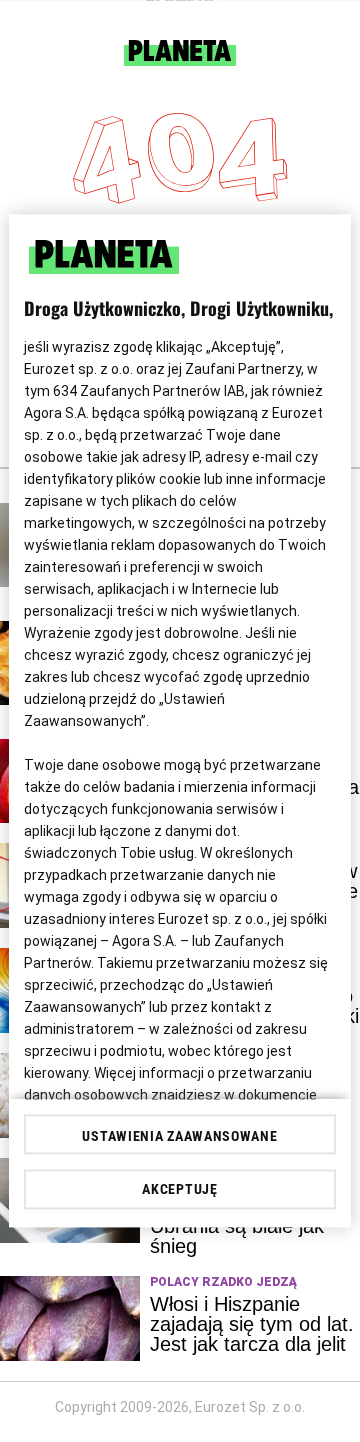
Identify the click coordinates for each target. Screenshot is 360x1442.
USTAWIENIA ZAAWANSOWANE (179, 1137)
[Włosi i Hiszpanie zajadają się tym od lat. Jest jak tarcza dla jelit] (70, 1318)
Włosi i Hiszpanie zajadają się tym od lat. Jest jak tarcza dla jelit (252, 1324)
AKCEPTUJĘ (179, 1190)
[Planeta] (180, 60)
